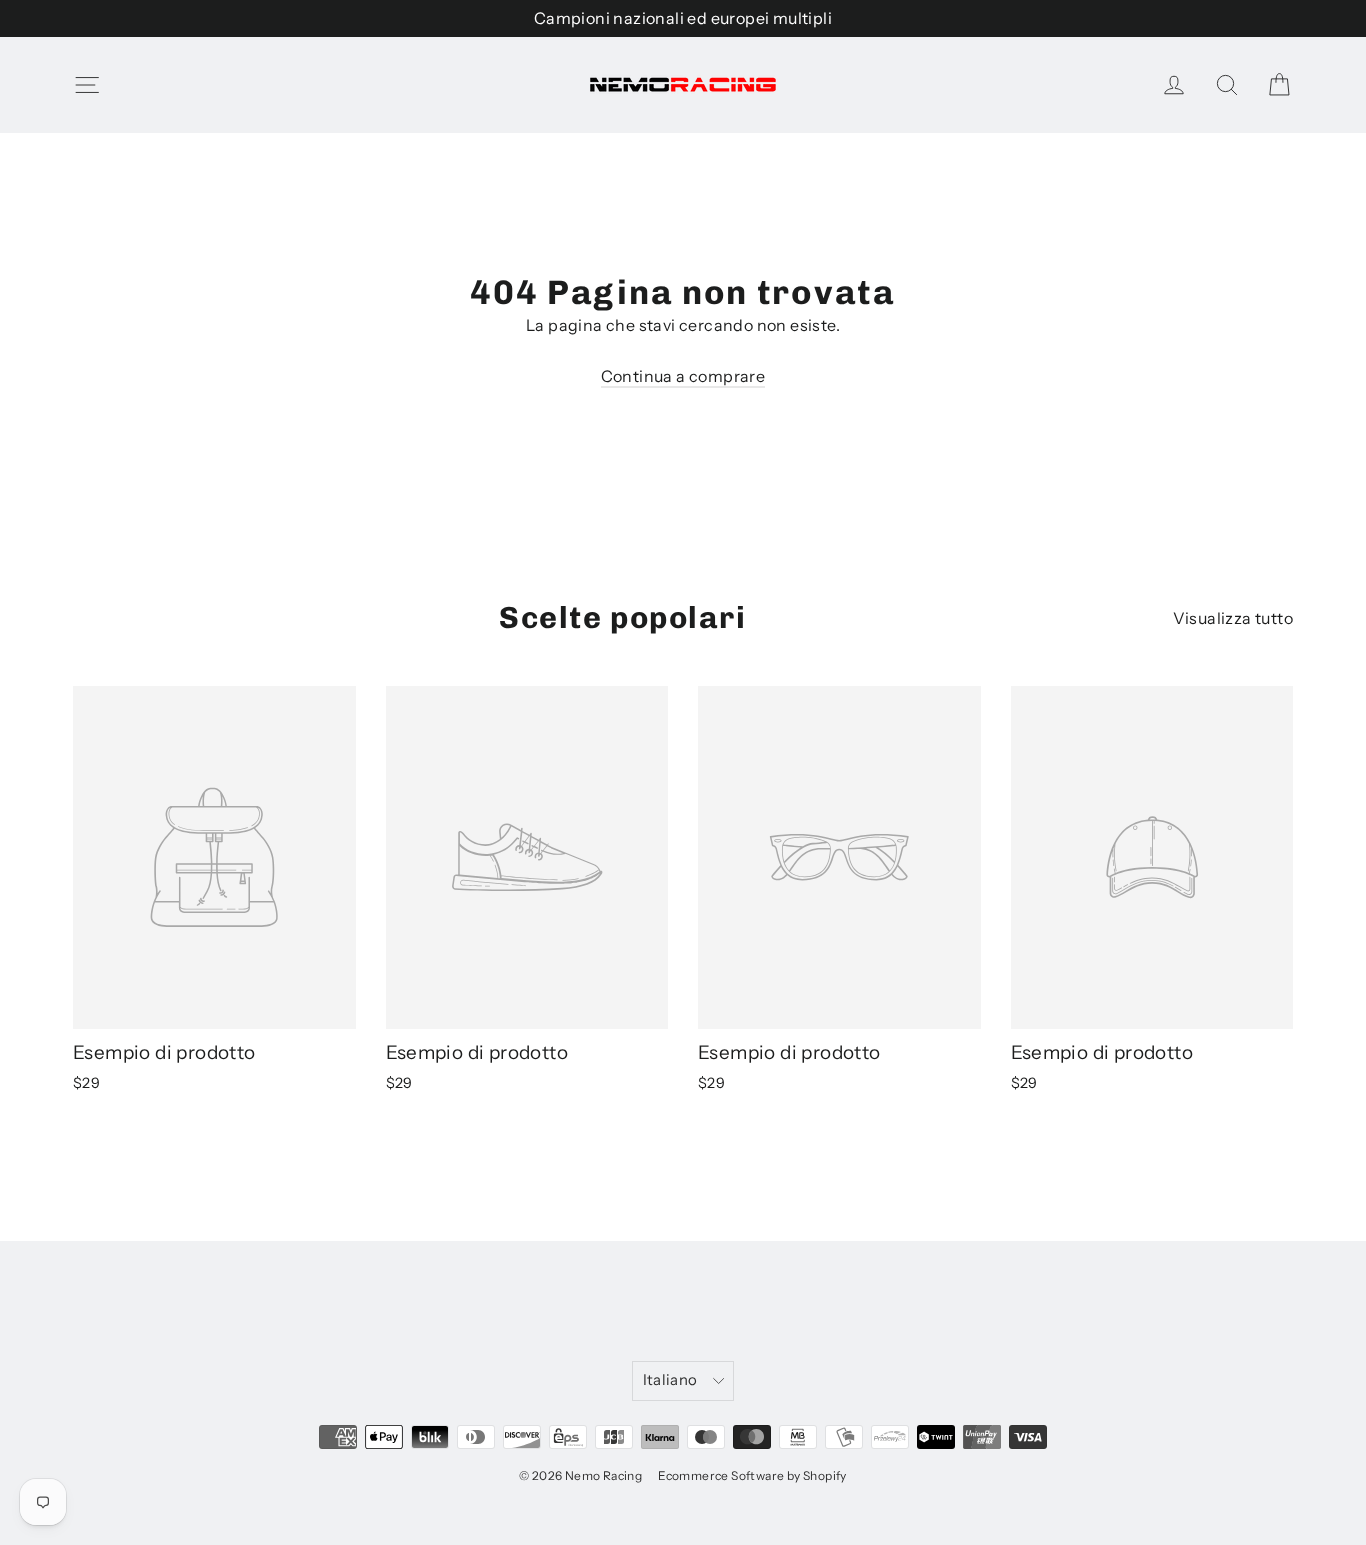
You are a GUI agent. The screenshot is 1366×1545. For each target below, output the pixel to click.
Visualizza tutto (1233, 618)
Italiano (670, 1380)
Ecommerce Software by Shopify (752, 1475)
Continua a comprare (683, 376)
